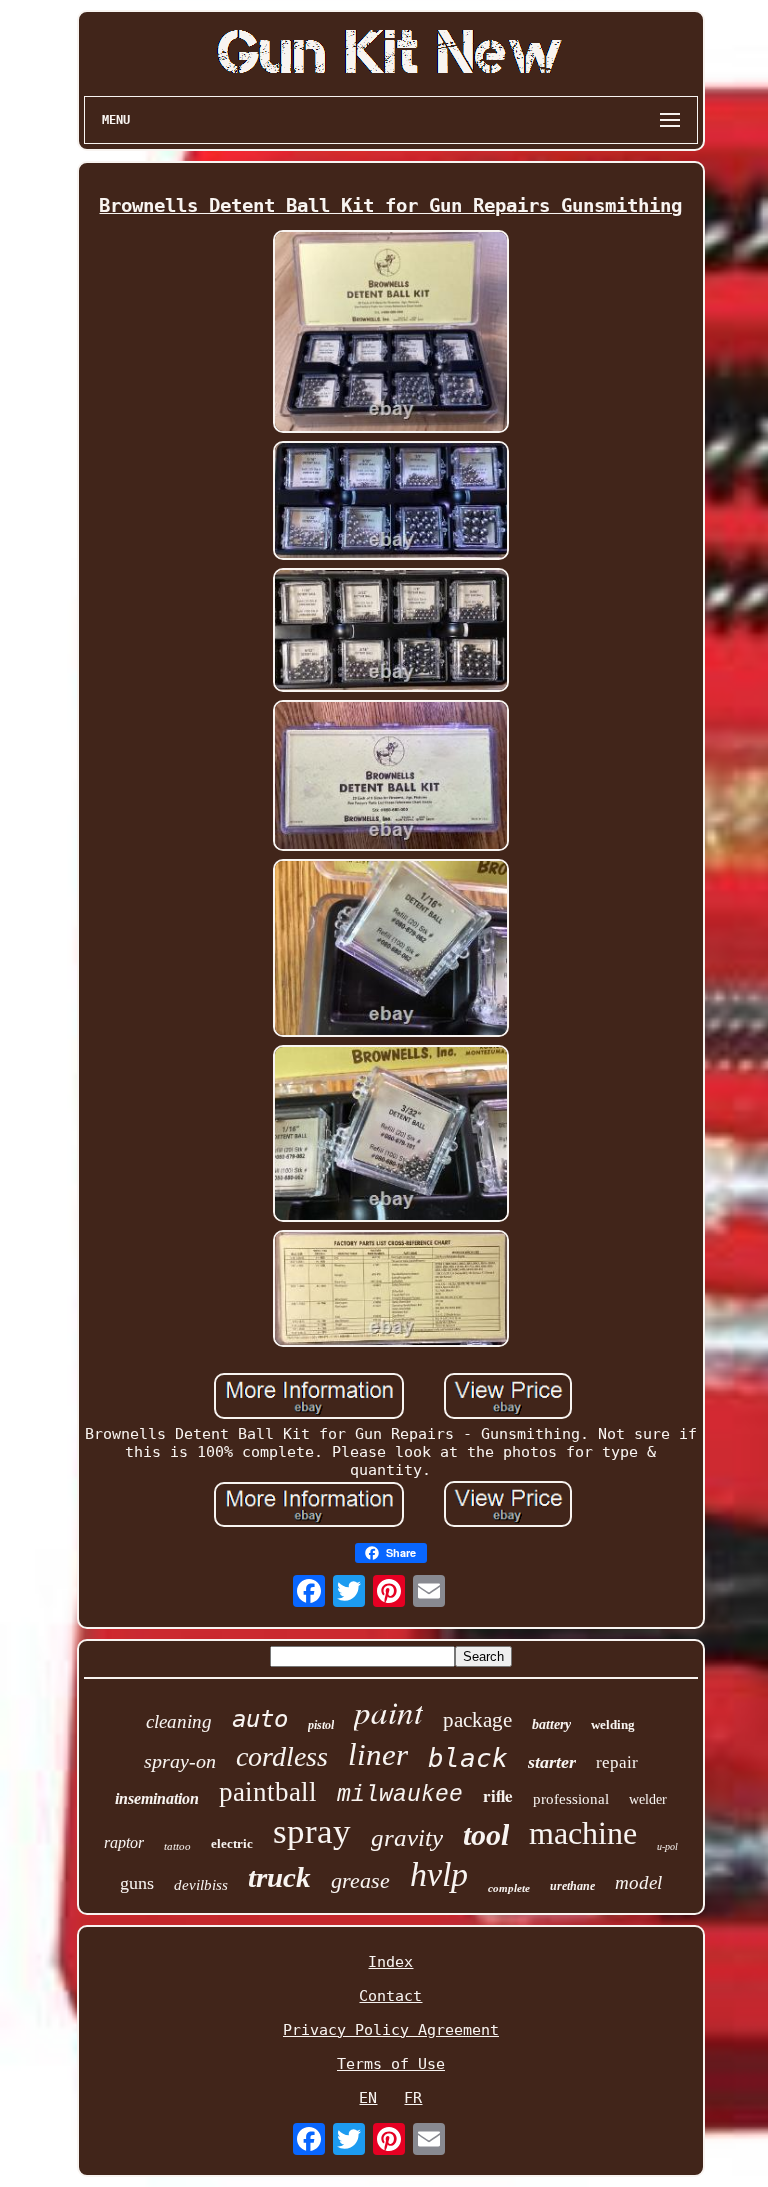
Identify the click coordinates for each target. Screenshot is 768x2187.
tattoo (177, 1846)
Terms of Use (391, 2064)
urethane (572, 1886)
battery (551, 1724)
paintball (268, 1792)
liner (378, 1754)
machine (583, 1833)
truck (279, 1877)
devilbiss (201, 1885)
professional (571, 1799)
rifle (498, 1795)
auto (260, 1719)
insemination (157, 1798)
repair (617, 1762)
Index (390, 1962)
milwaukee (400, 1795)
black (468, 1758)
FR (413, 2098)
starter (552, 1762)
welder (648, 1799)
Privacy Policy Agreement (391, 2030)
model (638, 1882)
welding (613, 1724)
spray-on (180, 1761)
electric (232, 1843)
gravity (407, 1837)
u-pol (667, 1846)
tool (486, 1834)
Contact (390, 1996)
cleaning (179, 1721)
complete (509, 1888)
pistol (321, 1725)
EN (368, 2098)
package (477, 1720)
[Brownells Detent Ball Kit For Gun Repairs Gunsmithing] (391, 333)
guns (137, 1883)
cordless (282, 1756)
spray (312, 1831)
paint (388, 1711)
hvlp (439, 1874)
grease (360, 1880)
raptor (124, 1842)
